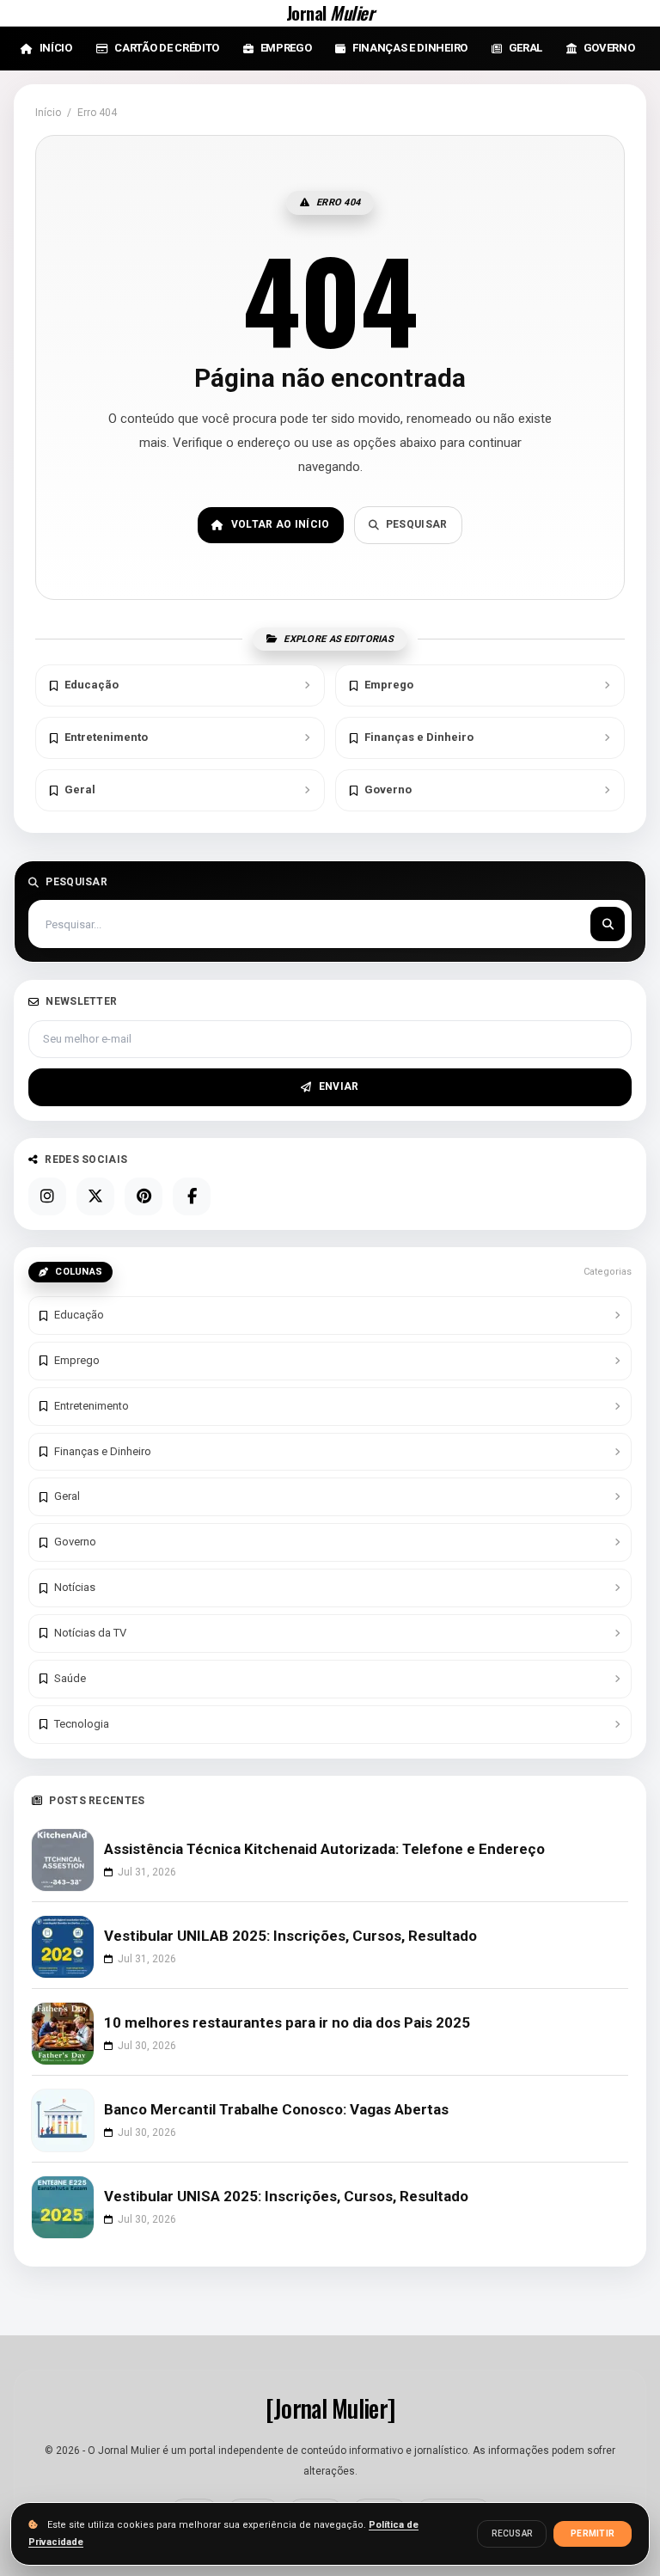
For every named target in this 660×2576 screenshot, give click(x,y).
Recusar (512, 2533)
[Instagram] (47, 1196)
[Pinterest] (144, 1196)
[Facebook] (192, 1196)
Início (48, 113)
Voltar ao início (281, 524)
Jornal (330, 13)
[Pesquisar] (608, 924)
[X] (95, 1196)
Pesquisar (417, 524)
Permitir (593, 2533)
